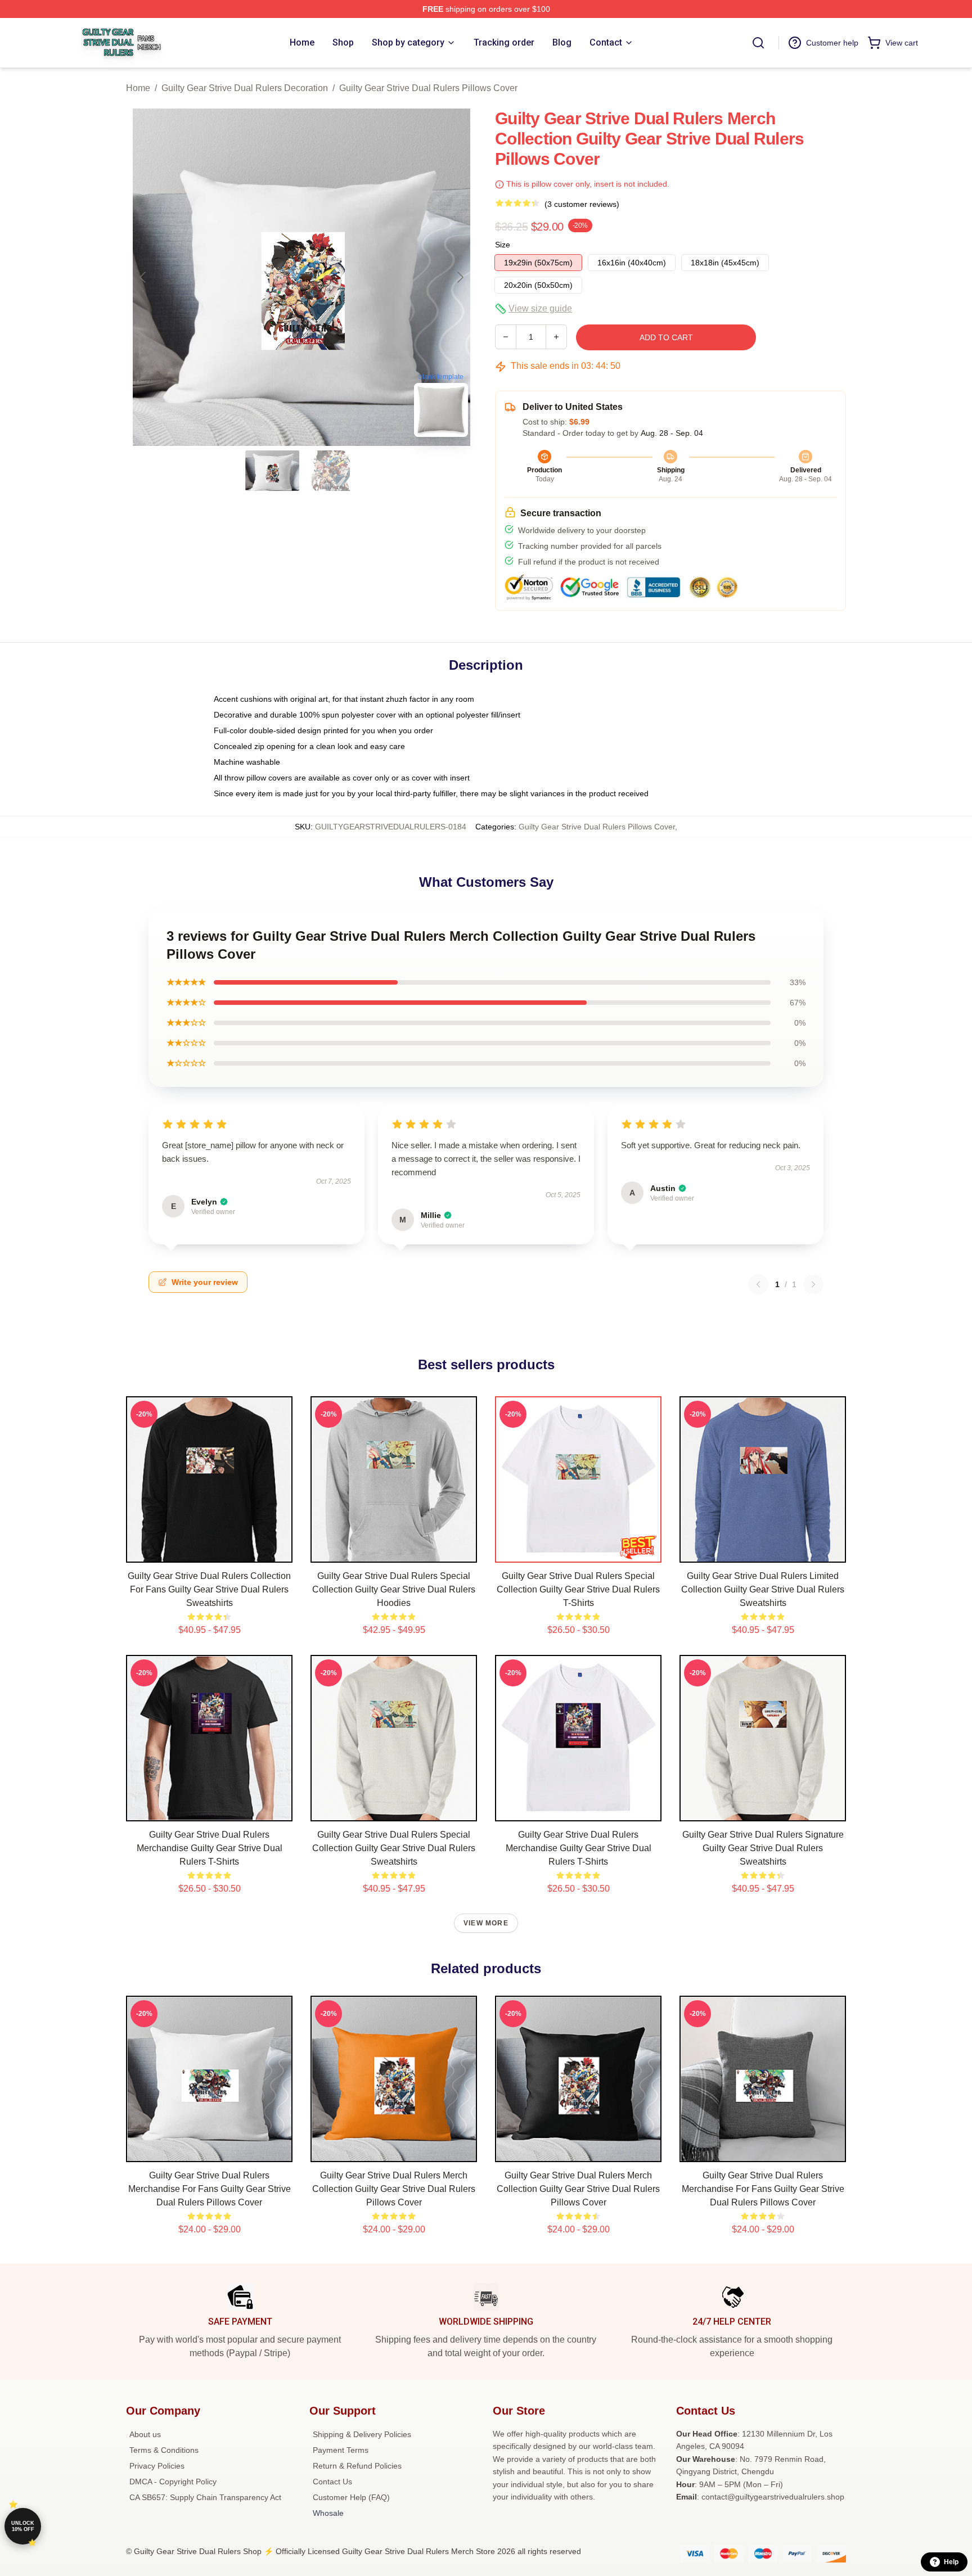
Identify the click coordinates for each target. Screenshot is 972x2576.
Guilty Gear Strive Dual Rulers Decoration (245, 88)
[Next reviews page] (813, 1284)
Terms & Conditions (164, 2450)
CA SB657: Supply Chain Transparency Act (205, 2497)
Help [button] (951, 2562)
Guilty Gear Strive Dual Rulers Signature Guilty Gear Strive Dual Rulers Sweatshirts (763, 1848)
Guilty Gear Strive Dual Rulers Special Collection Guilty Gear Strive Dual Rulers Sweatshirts (394, 1848)
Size (503, 245)
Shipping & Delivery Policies (362, 2434)
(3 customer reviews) (582, 204)
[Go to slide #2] (331, 471)
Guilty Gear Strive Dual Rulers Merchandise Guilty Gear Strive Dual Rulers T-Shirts (210, 1848)
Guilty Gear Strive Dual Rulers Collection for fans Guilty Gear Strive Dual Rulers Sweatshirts (209, 1589)
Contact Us (332, 2482)
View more (486, 1923)
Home (138, 88)
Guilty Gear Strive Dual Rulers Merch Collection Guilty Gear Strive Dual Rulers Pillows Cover (394, 2189)
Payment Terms (341, 2450)
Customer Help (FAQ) (351, 2497)
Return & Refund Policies (357, 2466)
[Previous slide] (143, 277)
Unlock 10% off (23, 2526)
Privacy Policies (157, 2466)
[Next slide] (460, 277)
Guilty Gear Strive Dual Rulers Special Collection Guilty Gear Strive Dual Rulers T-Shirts (578, 1589)
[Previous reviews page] (758, 1284)
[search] (758, 43)
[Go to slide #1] (272, 471)
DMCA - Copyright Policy (173, 2482)
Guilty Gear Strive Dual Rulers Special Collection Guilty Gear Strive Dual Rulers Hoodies (394, 1589)
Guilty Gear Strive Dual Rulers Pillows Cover (428, 88)
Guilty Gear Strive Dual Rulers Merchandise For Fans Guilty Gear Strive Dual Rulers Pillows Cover (210, 2189)
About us (145, 2434)
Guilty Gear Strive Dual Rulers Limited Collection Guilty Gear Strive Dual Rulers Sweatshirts (763, 1589)
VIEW (210, 1551)
